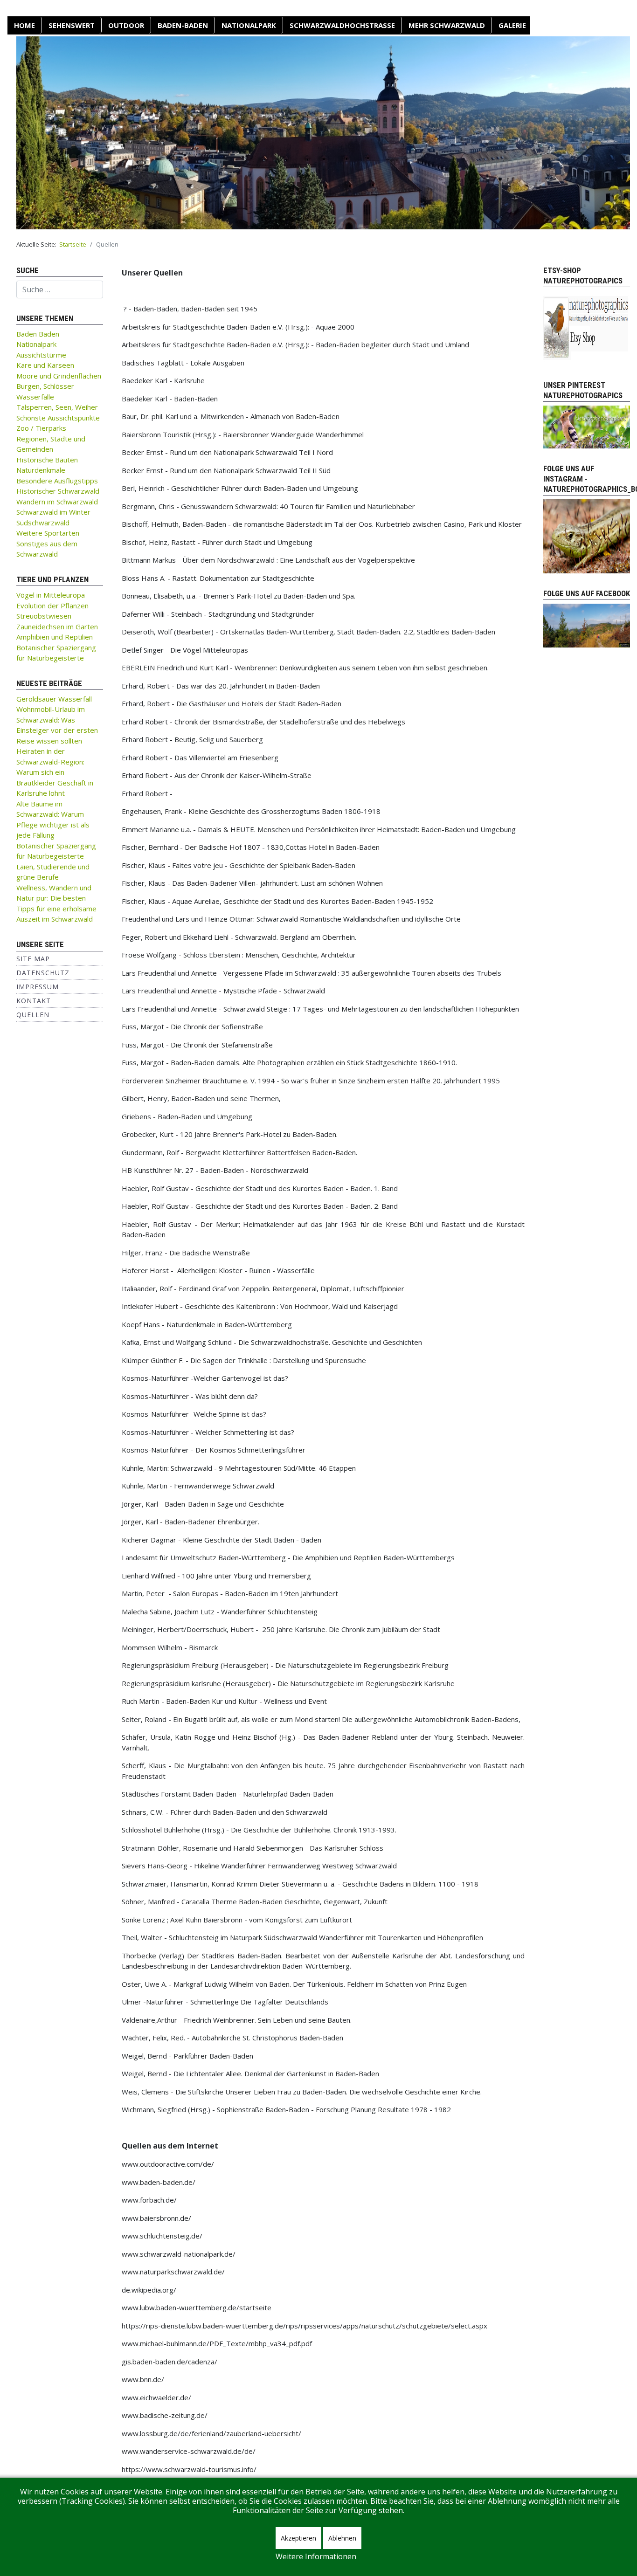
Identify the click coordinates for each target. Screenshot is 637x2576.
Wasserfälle (35, 397)
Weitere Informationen (316, 2556)
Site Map (33, 959)
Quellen (33, 1015)
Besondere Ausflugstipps (57, 481)
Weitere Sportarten (48, 533)
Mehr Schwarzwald (447, 25)
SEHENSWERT (72, 25)
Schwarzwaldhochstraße (342, 25)
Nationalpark (249, 25)
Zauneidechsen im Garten (57, 627)
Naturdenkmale (41, 470)
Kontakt (34, 1001)
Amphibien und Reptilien (55, 637)
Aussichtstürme (41, 355)
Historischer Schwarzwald (58, 491)
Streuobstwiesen (44, 616)
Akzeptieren (298, 2538)
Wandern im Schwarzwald (57, 502)
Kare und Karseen (45, 365)
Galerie (512, 25)
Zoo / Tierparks (41, 428)
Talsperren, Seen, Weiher (57, 407)
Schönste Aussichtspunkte (58, 418)
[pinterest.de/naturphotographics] (587, 426)
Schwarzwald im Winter (53, 512)
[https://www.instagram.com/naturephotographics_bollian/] (587, 536)
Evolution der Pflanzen (52, 606)
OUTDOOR (126, 25)
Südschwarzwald (43, 523)
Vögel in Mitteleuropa (51, 595)
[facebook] (587, 625)
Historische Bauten (47, 460)
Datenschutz (43, 973)
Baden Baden (38, 334)
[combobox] (60, 289)
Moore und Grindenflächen (59, 376)
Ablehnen (342, 2538)
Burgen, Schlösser (45, 386)
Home (24, 25)
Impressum (38, 987)
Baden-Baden (183, 25)
